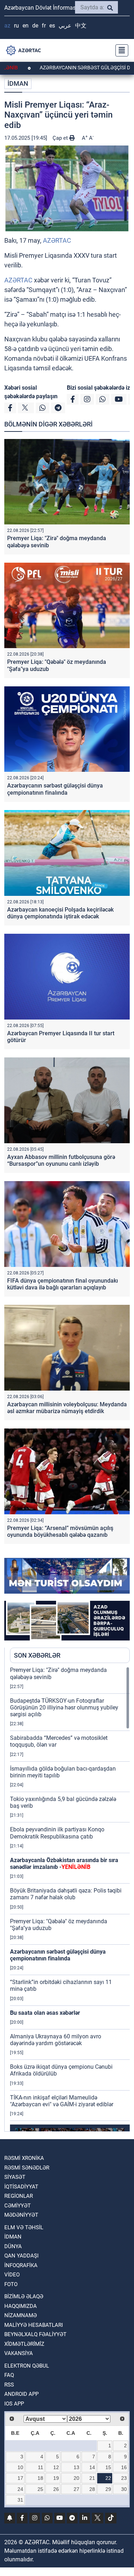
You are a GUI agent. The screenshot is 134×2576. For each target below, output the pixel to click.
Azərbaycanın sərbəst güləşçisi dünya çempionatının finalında (55, 789)
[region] (70, 1899)
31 (20, 2500)
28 (92, 2489)
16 (124, 2467)
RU (16, 26)
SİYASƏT (15, 2177)
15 (108, 2467)
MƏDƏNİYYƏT (21, 2215)
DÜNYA (13, 2246)
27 (76, 2489)
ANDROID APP (21, 2394)
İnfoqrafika (21, 2265)
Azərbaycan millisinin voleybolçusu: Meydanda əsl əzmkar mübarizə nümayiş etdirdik (67, 1408)
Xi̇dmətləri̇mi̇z (24, 2344)
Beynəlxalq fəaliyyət (35, 2334)
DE (35, 26)
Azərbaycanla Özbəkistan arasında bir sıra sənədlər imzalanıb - (64, 1864)
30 (124, 2489)
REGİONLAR (19, 2196)
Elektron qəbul (27, 2366)
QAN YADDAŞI (21, 2256)
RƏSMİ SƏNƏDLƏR (27, 2168)
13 (76, 2467)
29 (108, 2489)
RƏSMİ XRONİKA (24, 2158)
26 (56, 2489)
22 (108, 2478)
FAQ (9, 2375)
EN (26, 26)
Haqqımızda (21, 2306)
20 (76, 2478)
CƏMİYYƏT (18, 2206)
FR (44, 26)
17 (20, 2478)
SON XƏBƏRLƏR (37, 1655)
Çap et (61, 138)
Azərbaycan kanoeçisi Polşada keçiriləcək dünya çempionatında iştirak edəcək (60, 913)
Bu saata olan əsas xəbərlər (45, 2013)
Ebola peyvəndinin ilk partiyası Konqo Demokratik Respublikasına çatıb (57, 1833)
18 (40, 2478)
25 (40, 2489)
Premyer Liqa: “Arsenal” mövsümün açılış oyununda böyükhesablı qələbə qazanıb (60, 1531)
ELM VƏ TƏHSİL (24, 2227)
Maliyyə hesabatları (34, 2325)
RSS (9, 2385)
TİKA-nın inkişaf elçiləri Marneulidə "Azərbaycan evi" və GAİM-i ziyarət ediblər (62, 2101)
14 (92, 2467)
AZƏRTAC (57, 240)
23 (124, 2478)
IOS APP (14, 2404)
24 (20, 2489)
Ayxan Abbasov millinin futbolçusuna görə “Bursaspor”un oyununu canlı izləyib (61, 1160)
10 (20, 2467)
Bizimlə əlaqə (24, 2296)
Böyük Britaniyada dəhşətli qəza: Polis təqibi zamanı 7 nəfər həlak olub (66, 1894)
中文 (81, 26)
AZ (7, 26)
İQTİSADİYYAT (21, 2187)
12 (56, 2467)
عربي (65, 26)
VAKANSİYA (19, 2353)
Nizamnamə (21, 2315)
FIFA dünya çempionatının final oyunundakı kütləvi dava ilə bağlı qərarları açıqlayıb (63, 1284)
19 (56, 2478)
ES (52, 26)
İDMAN (18, 83)
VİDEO (12, 2275)
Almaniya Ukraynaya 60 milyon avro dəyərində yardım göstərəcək (56, 2040)
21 (92, 2478)
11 (41, 2467)
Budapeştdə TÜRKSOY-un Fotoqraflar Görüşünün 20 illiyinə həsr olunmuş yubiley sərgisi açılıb (64, 1708)
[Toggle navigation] (120, 50)
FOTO (11, 2284)
